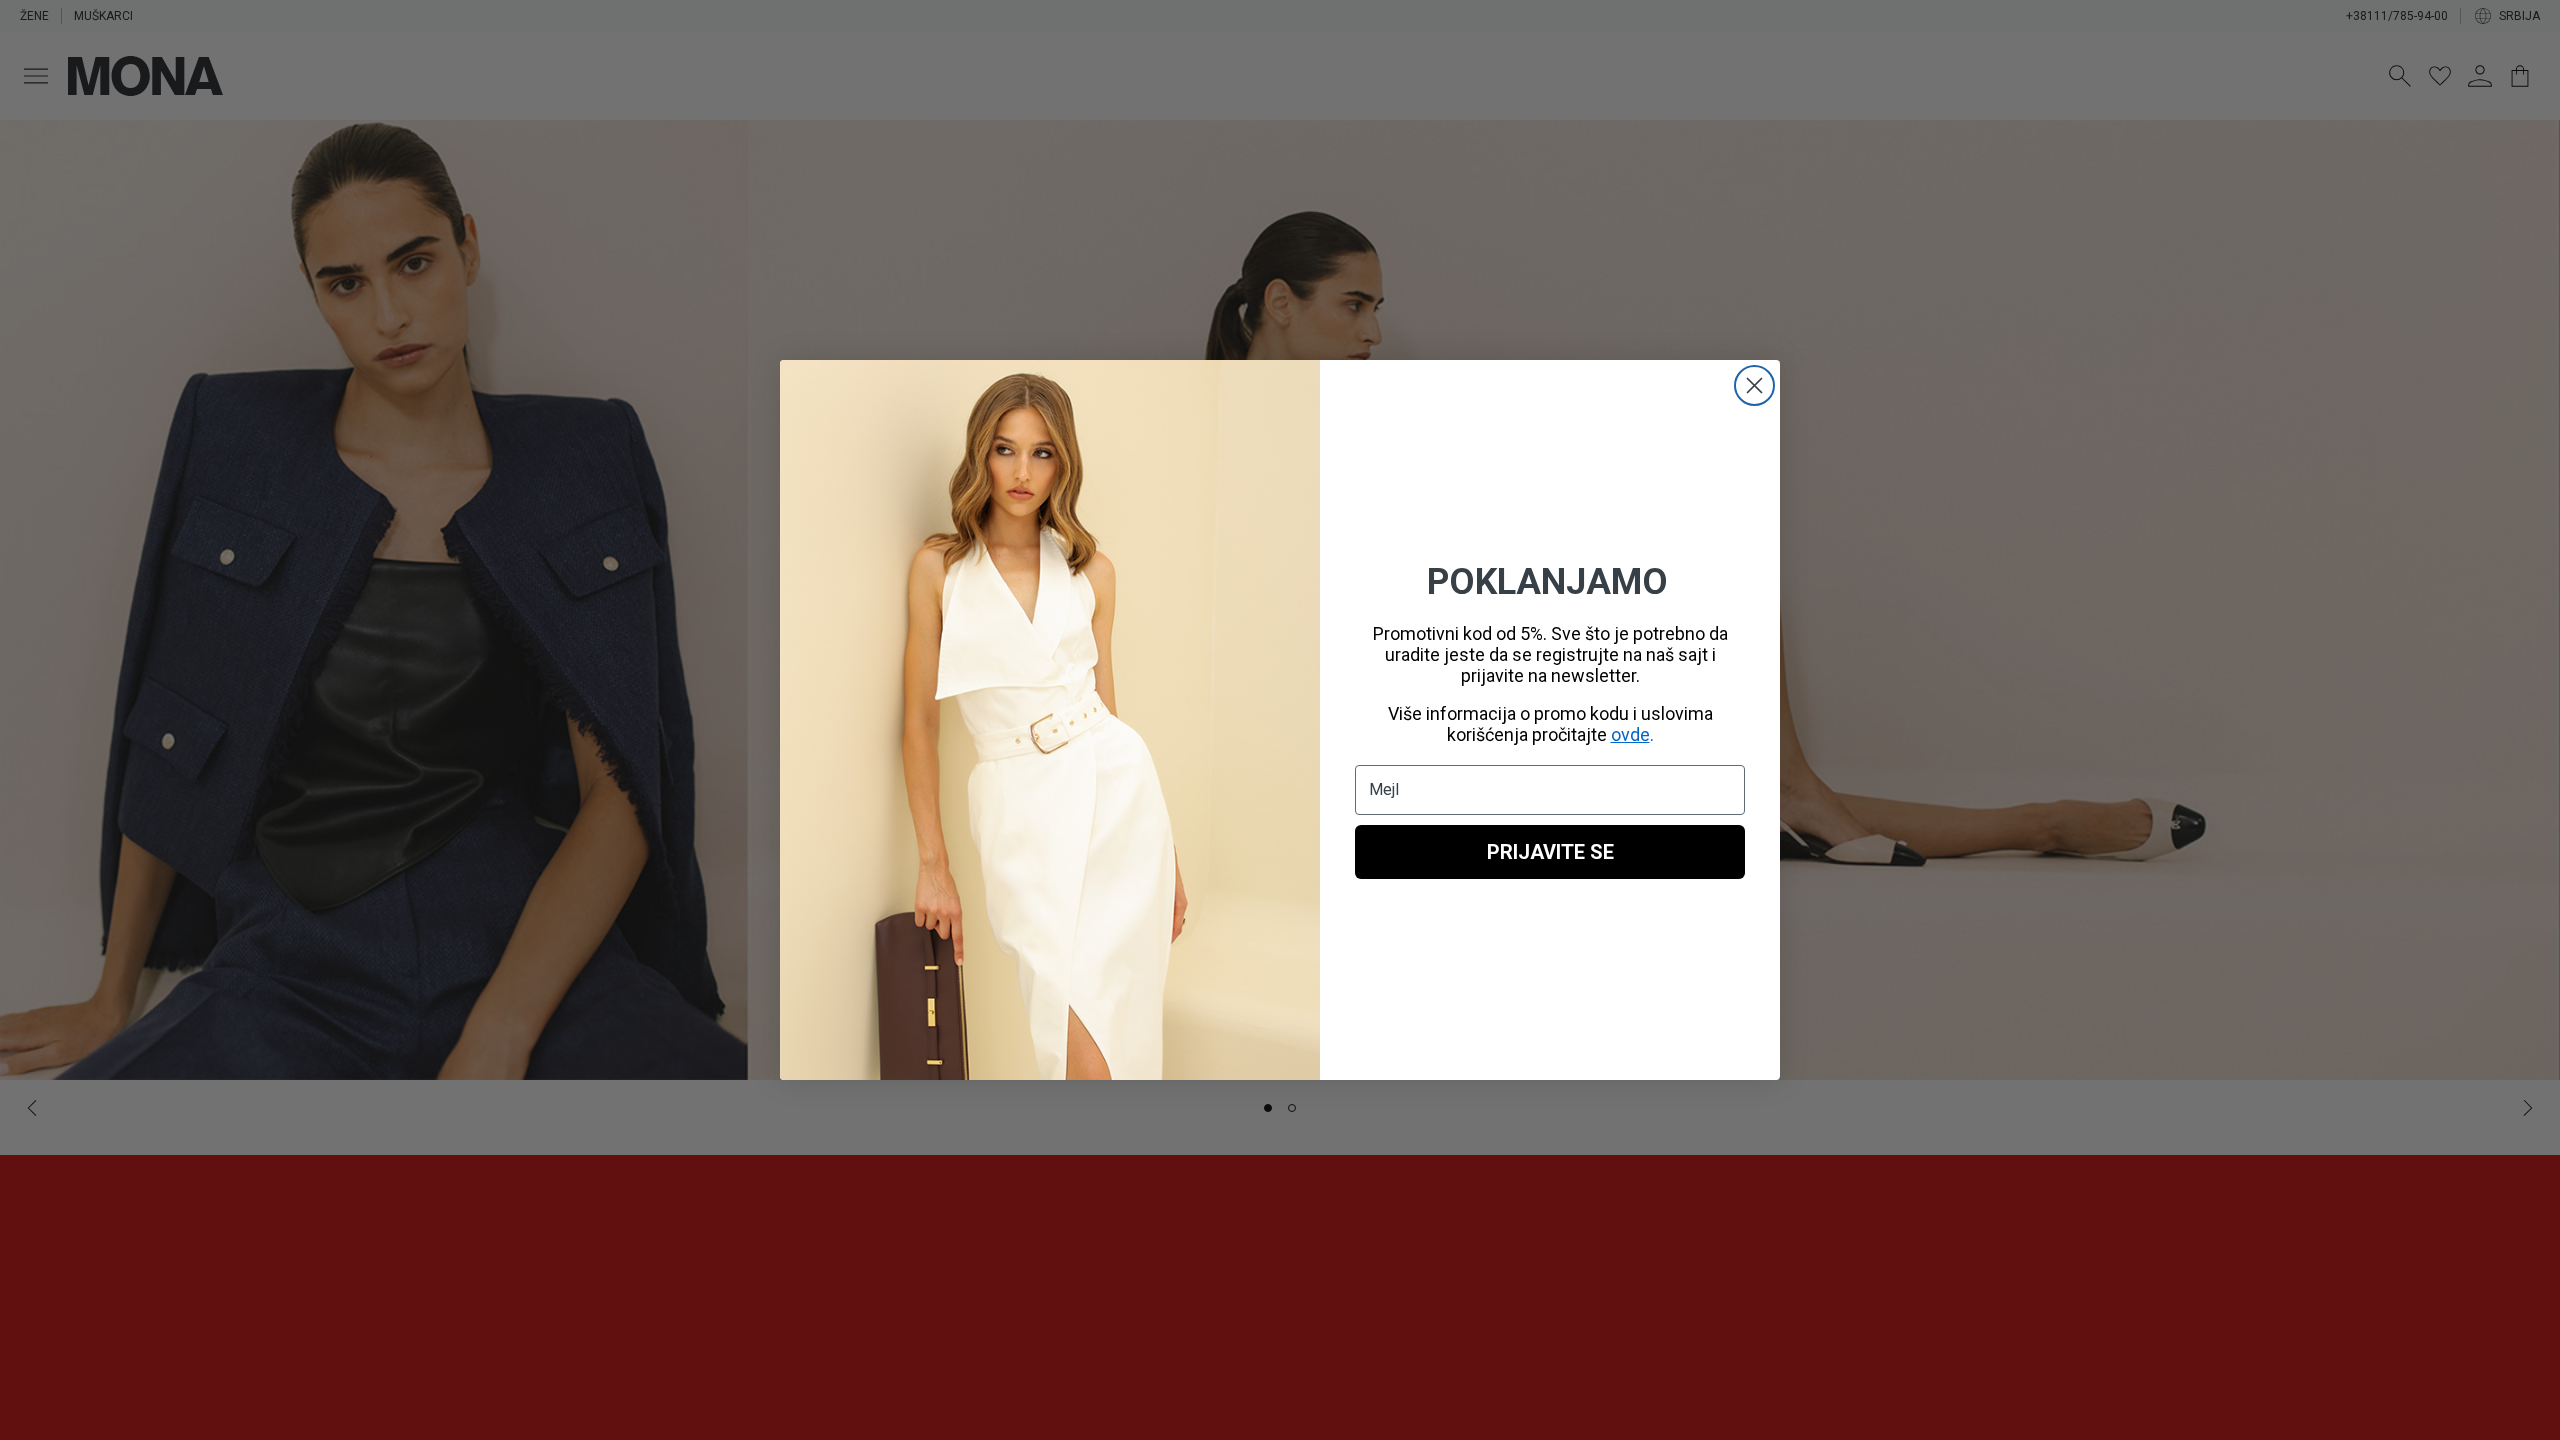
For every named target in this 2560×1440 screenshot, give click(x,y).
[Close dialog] (1754, 385)
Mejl (1384, 789)
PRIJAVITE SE (1550, 852)
